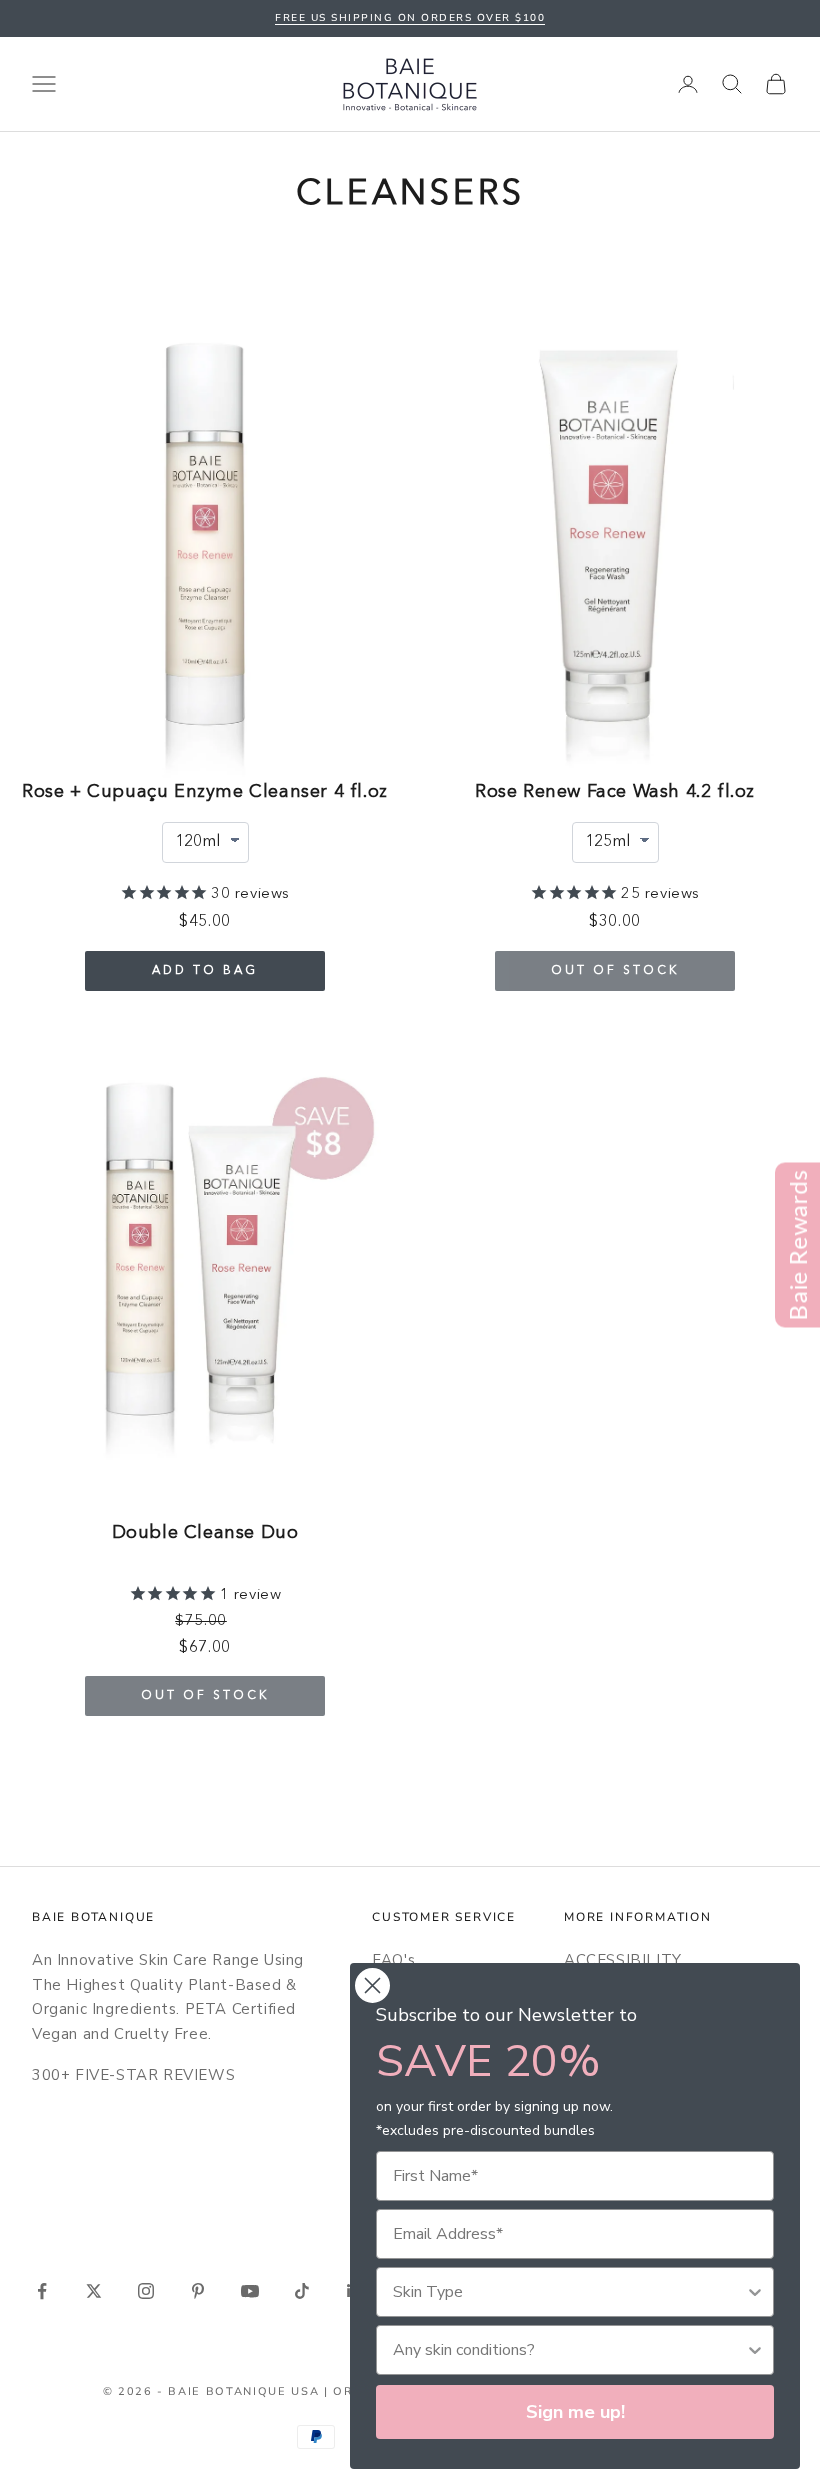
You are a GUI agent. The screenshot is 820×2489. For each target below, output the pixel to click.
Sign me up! (575, 2412)
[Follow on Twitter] (94, 2291)
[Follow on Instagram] (146, 2291)
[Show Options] (755, 2292)
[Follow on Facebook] (42, 2291)
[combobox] (569, 2292)
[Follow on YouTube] (250, 2291)
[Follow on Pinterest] (198, 2291)
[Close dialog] (372, 1985)
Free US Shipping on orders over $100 (410, 18)
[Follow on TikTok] (302, 2291)
